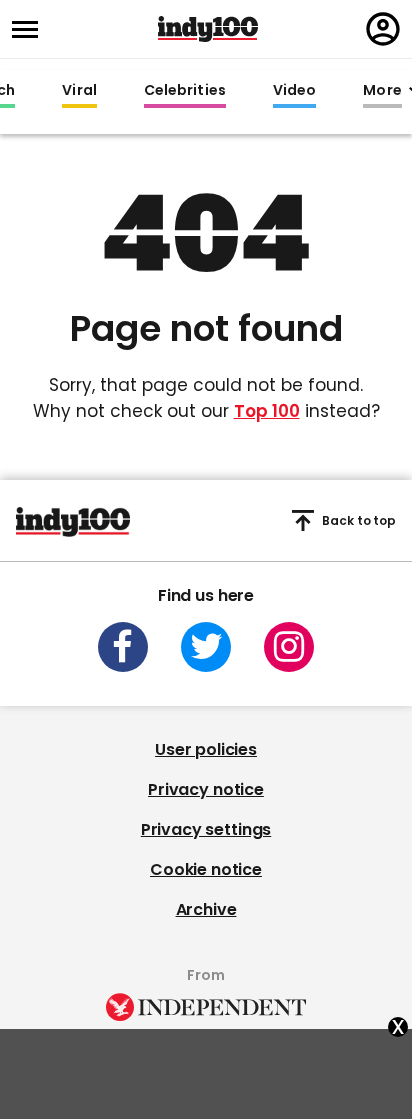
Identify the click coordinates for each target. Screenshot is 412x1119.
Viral (79, 91)
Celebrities (185, 91)
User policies (206, 749)
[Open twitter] (206, 647)
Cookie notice (206, 869)
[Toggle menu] (31, 29)
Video (294, 91)
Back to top (359, 520)
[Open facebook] (123, 647)
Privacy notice (206, 789)
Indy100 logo (208, 29)
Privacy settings (206, 829)
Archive (206, 909)
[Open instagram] (289, 647)
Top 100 (267, 411)
